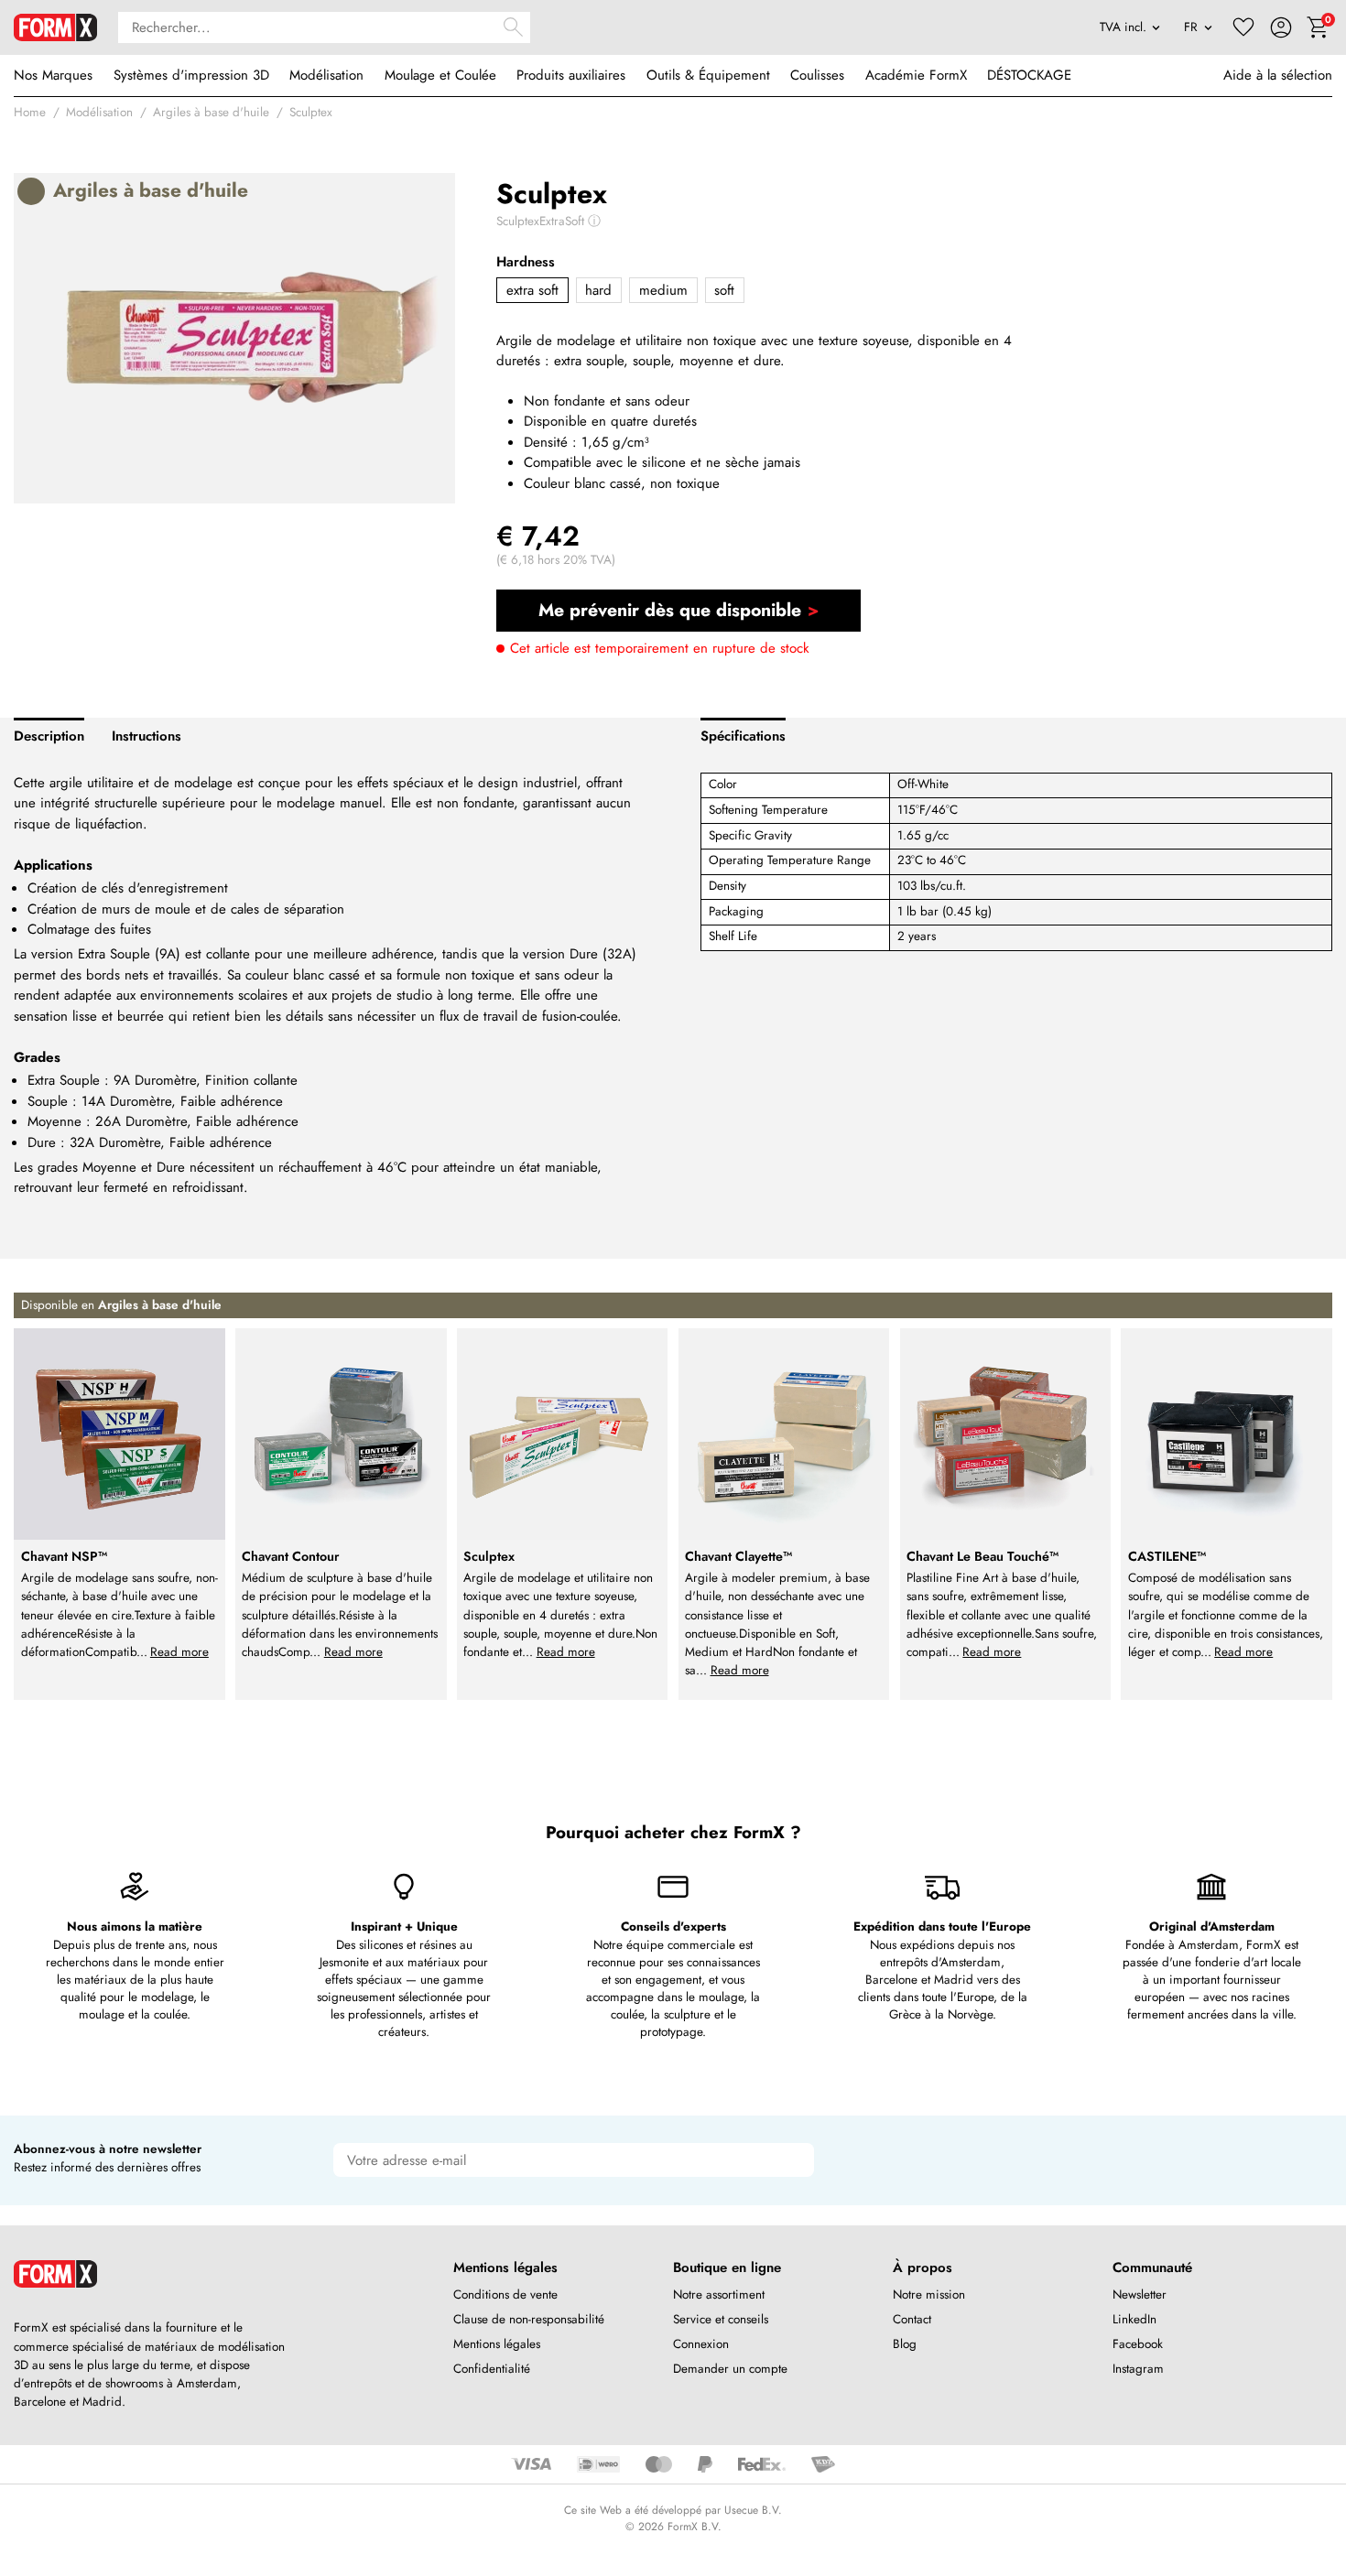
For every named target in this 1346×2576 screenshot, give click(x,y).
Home (30, 112)
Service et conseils (721, 2319)
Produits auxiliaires (571, 75)
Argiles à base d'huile (211, 112)
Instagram (1138, 2369)
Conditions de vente (505, 2295)
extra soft (532, 290)
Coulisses (817, 75)
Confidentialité (492, 2369)
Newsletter (1140, 2295)
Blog (905, 2344)
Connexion (701, 2344)
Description (49, 736)
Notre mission (929, 2295)
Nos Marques (53, 75)
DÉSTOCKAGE (1029, 75)
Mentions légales (497, 2344)
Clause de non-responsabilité (529, 2319)
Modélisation (326, 75)
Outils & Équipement (708, 75)
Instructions (147, 736)
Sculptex (311, 112)
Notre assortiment (719, 2295)
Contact (912, 2319)
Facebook (1138, 2344)
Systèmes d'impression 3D (191, 75)
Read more (179, 1652)
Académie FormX (916, 75)
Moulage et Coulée (440, 75)
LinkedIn (1134, 2319)
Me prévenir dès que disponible (670, 610)
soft (724, 290)
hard (598, 290)
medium (663, 290)
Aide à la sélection (1278, 75)
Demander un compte (730, 2369)
